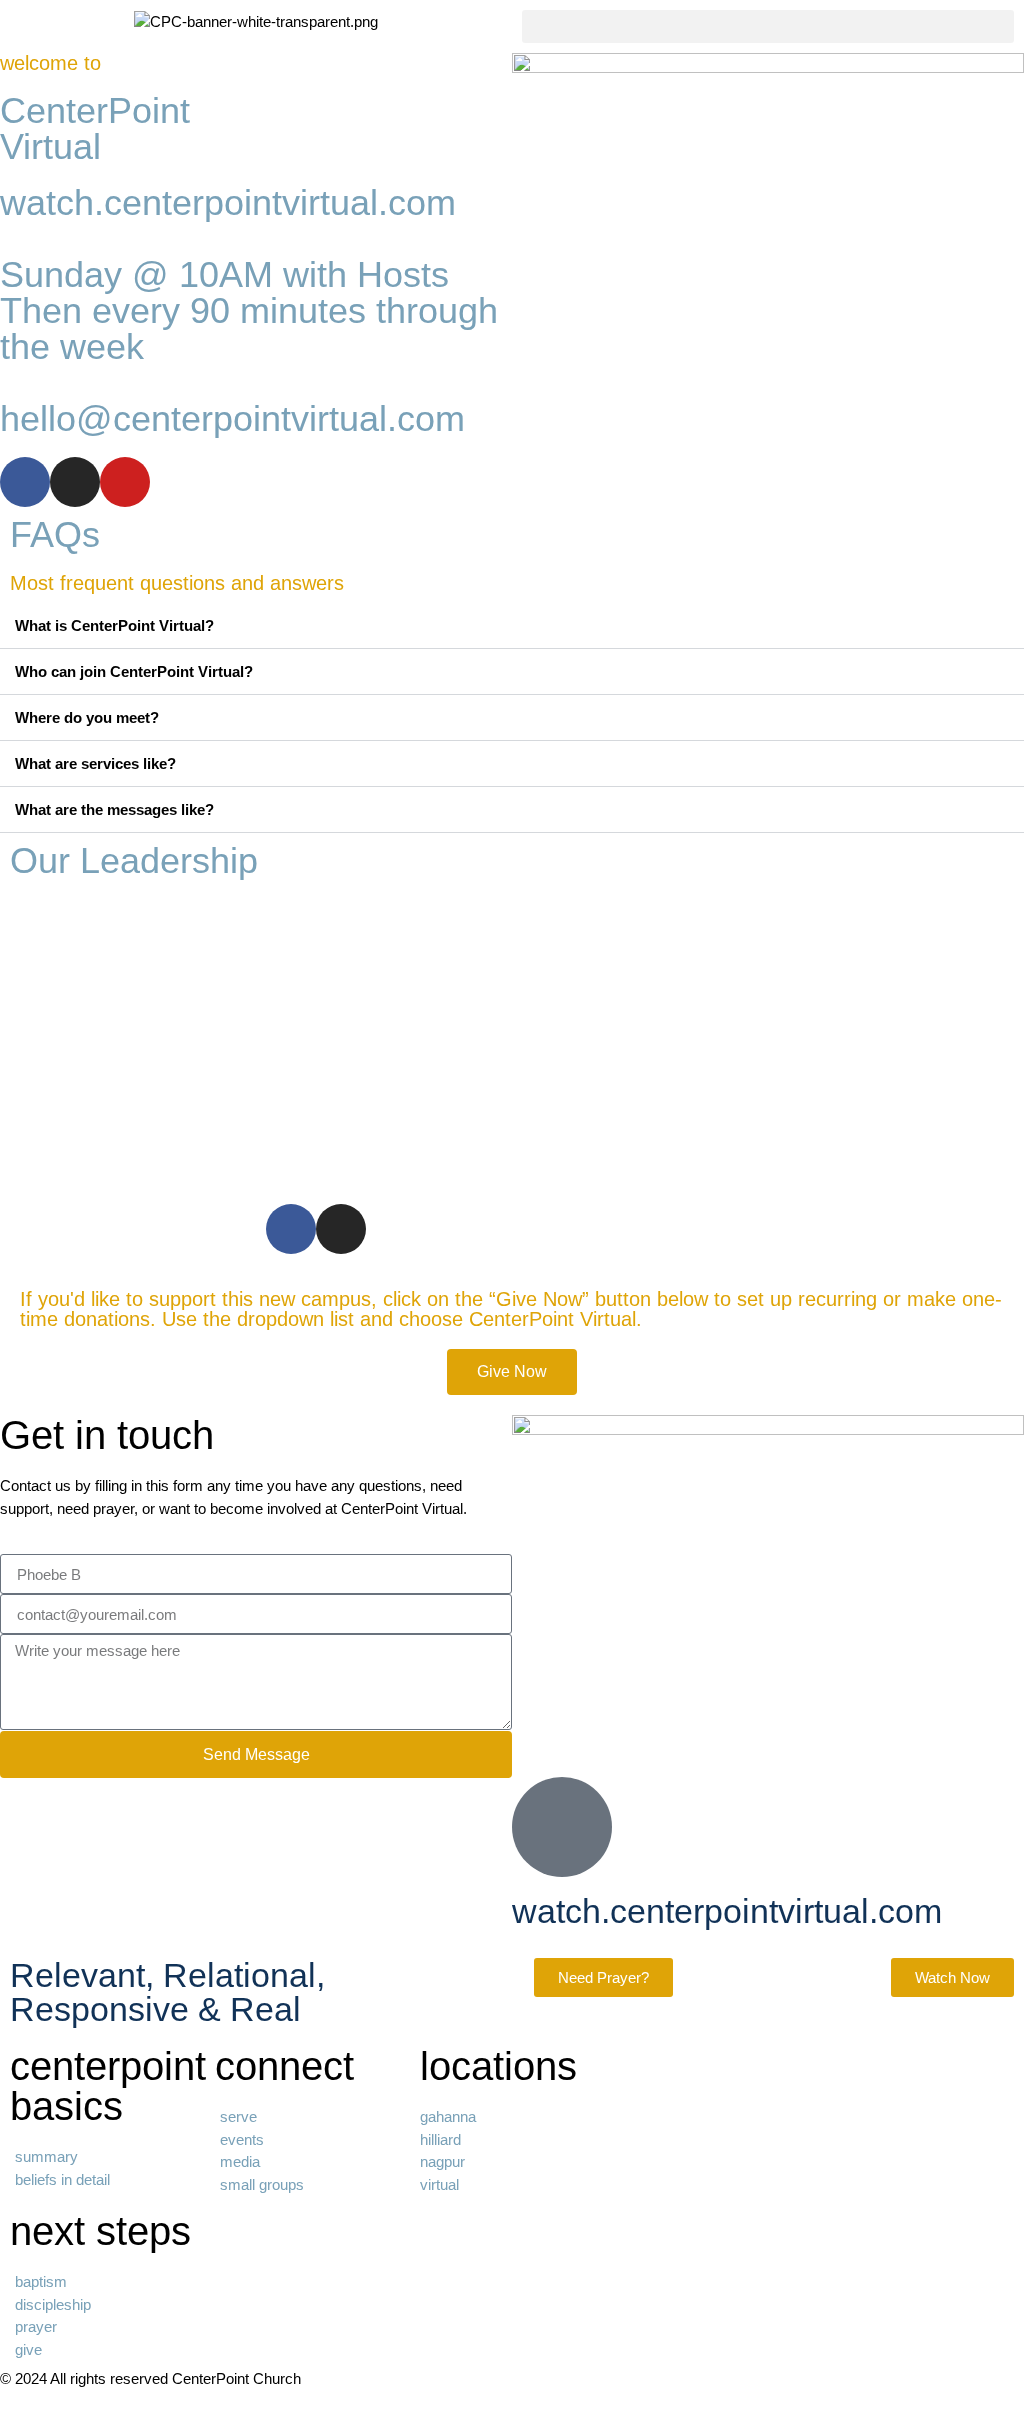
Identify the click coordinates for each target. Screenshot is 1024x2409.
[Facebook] (291, 1229)
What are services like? (95, 763)
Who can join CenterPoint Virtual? (134, 671)
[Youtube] (125, 482)
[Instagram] (75, 482)
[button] (768, 26)
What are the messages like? (114, 809)
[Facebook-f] (25, 482)
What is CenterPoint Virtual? (114, 625)
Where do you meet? (87, 717)
